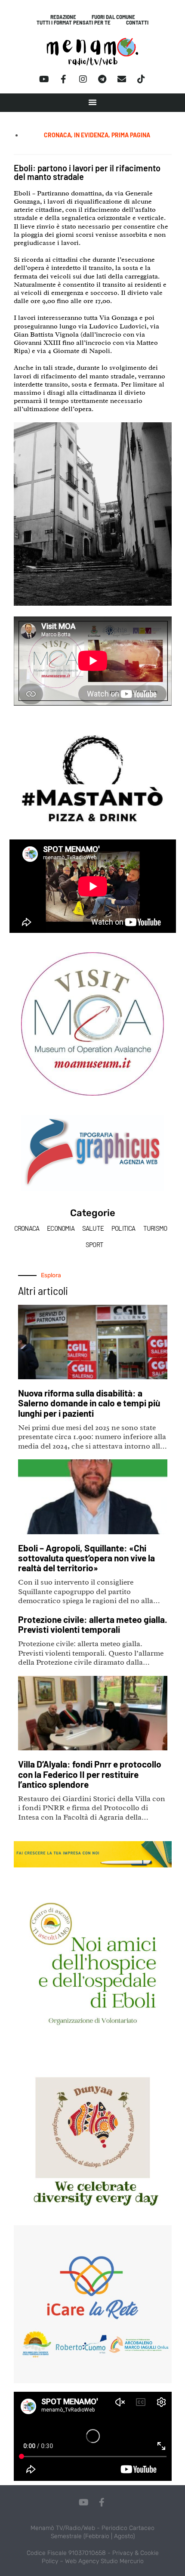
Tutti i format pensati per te (74, 23)
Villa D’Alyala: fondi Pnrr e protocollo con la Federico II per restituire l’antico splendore (90, 1774)
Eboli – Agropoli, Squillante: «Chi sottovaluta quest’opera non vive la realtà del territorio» (86, 1558)
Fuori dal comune (113, 17)
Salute (93, 1228)
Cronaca (27, 1228)
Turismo (155, 1228)
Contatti (137, 23)
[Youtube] (44, 79)
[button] (92, 102)
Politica (123, 1228)
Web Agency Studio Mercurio (104, 2561)
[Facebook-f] (64, 79)
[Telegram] (102, 79)
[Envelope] (122, 79)
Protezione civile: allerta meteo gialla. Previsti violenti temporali (93, 1624)
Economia (61, 1228)
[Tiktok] (141, 79)
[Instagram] (83, 79)
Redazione (63, 17)
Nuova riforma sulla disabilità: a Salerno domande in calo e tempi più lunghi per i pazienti (89, 1403)
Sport (94, 1245)
